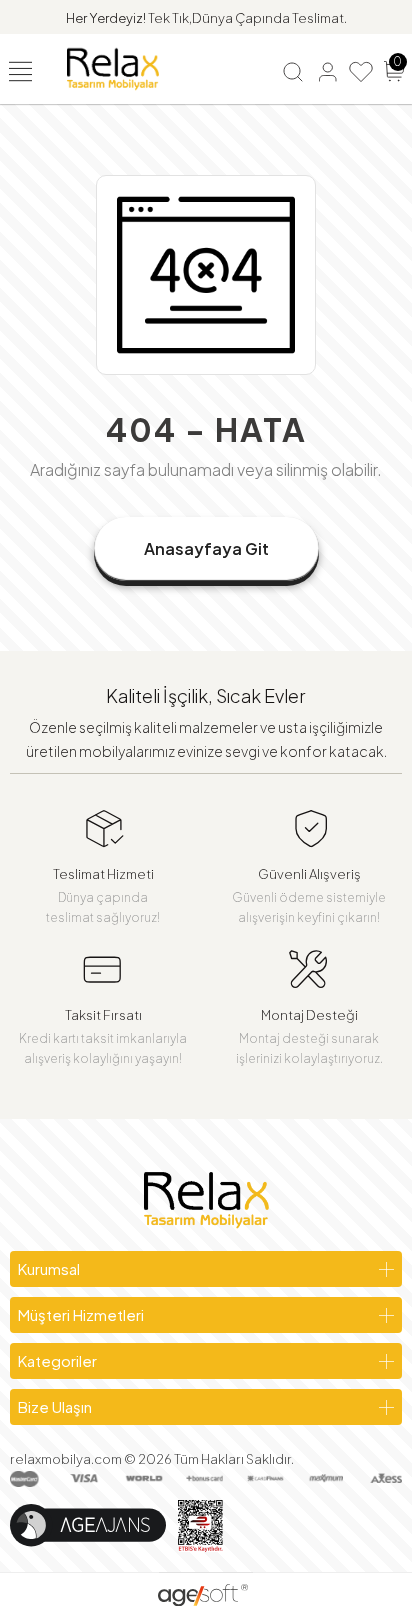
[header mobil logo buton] (113, 67)
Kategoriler (57, 1360)
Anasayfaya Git (206, 548)
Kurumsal (49, 1268)
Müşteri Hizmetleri (81, 1314)
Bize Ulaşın (55, 1406)
